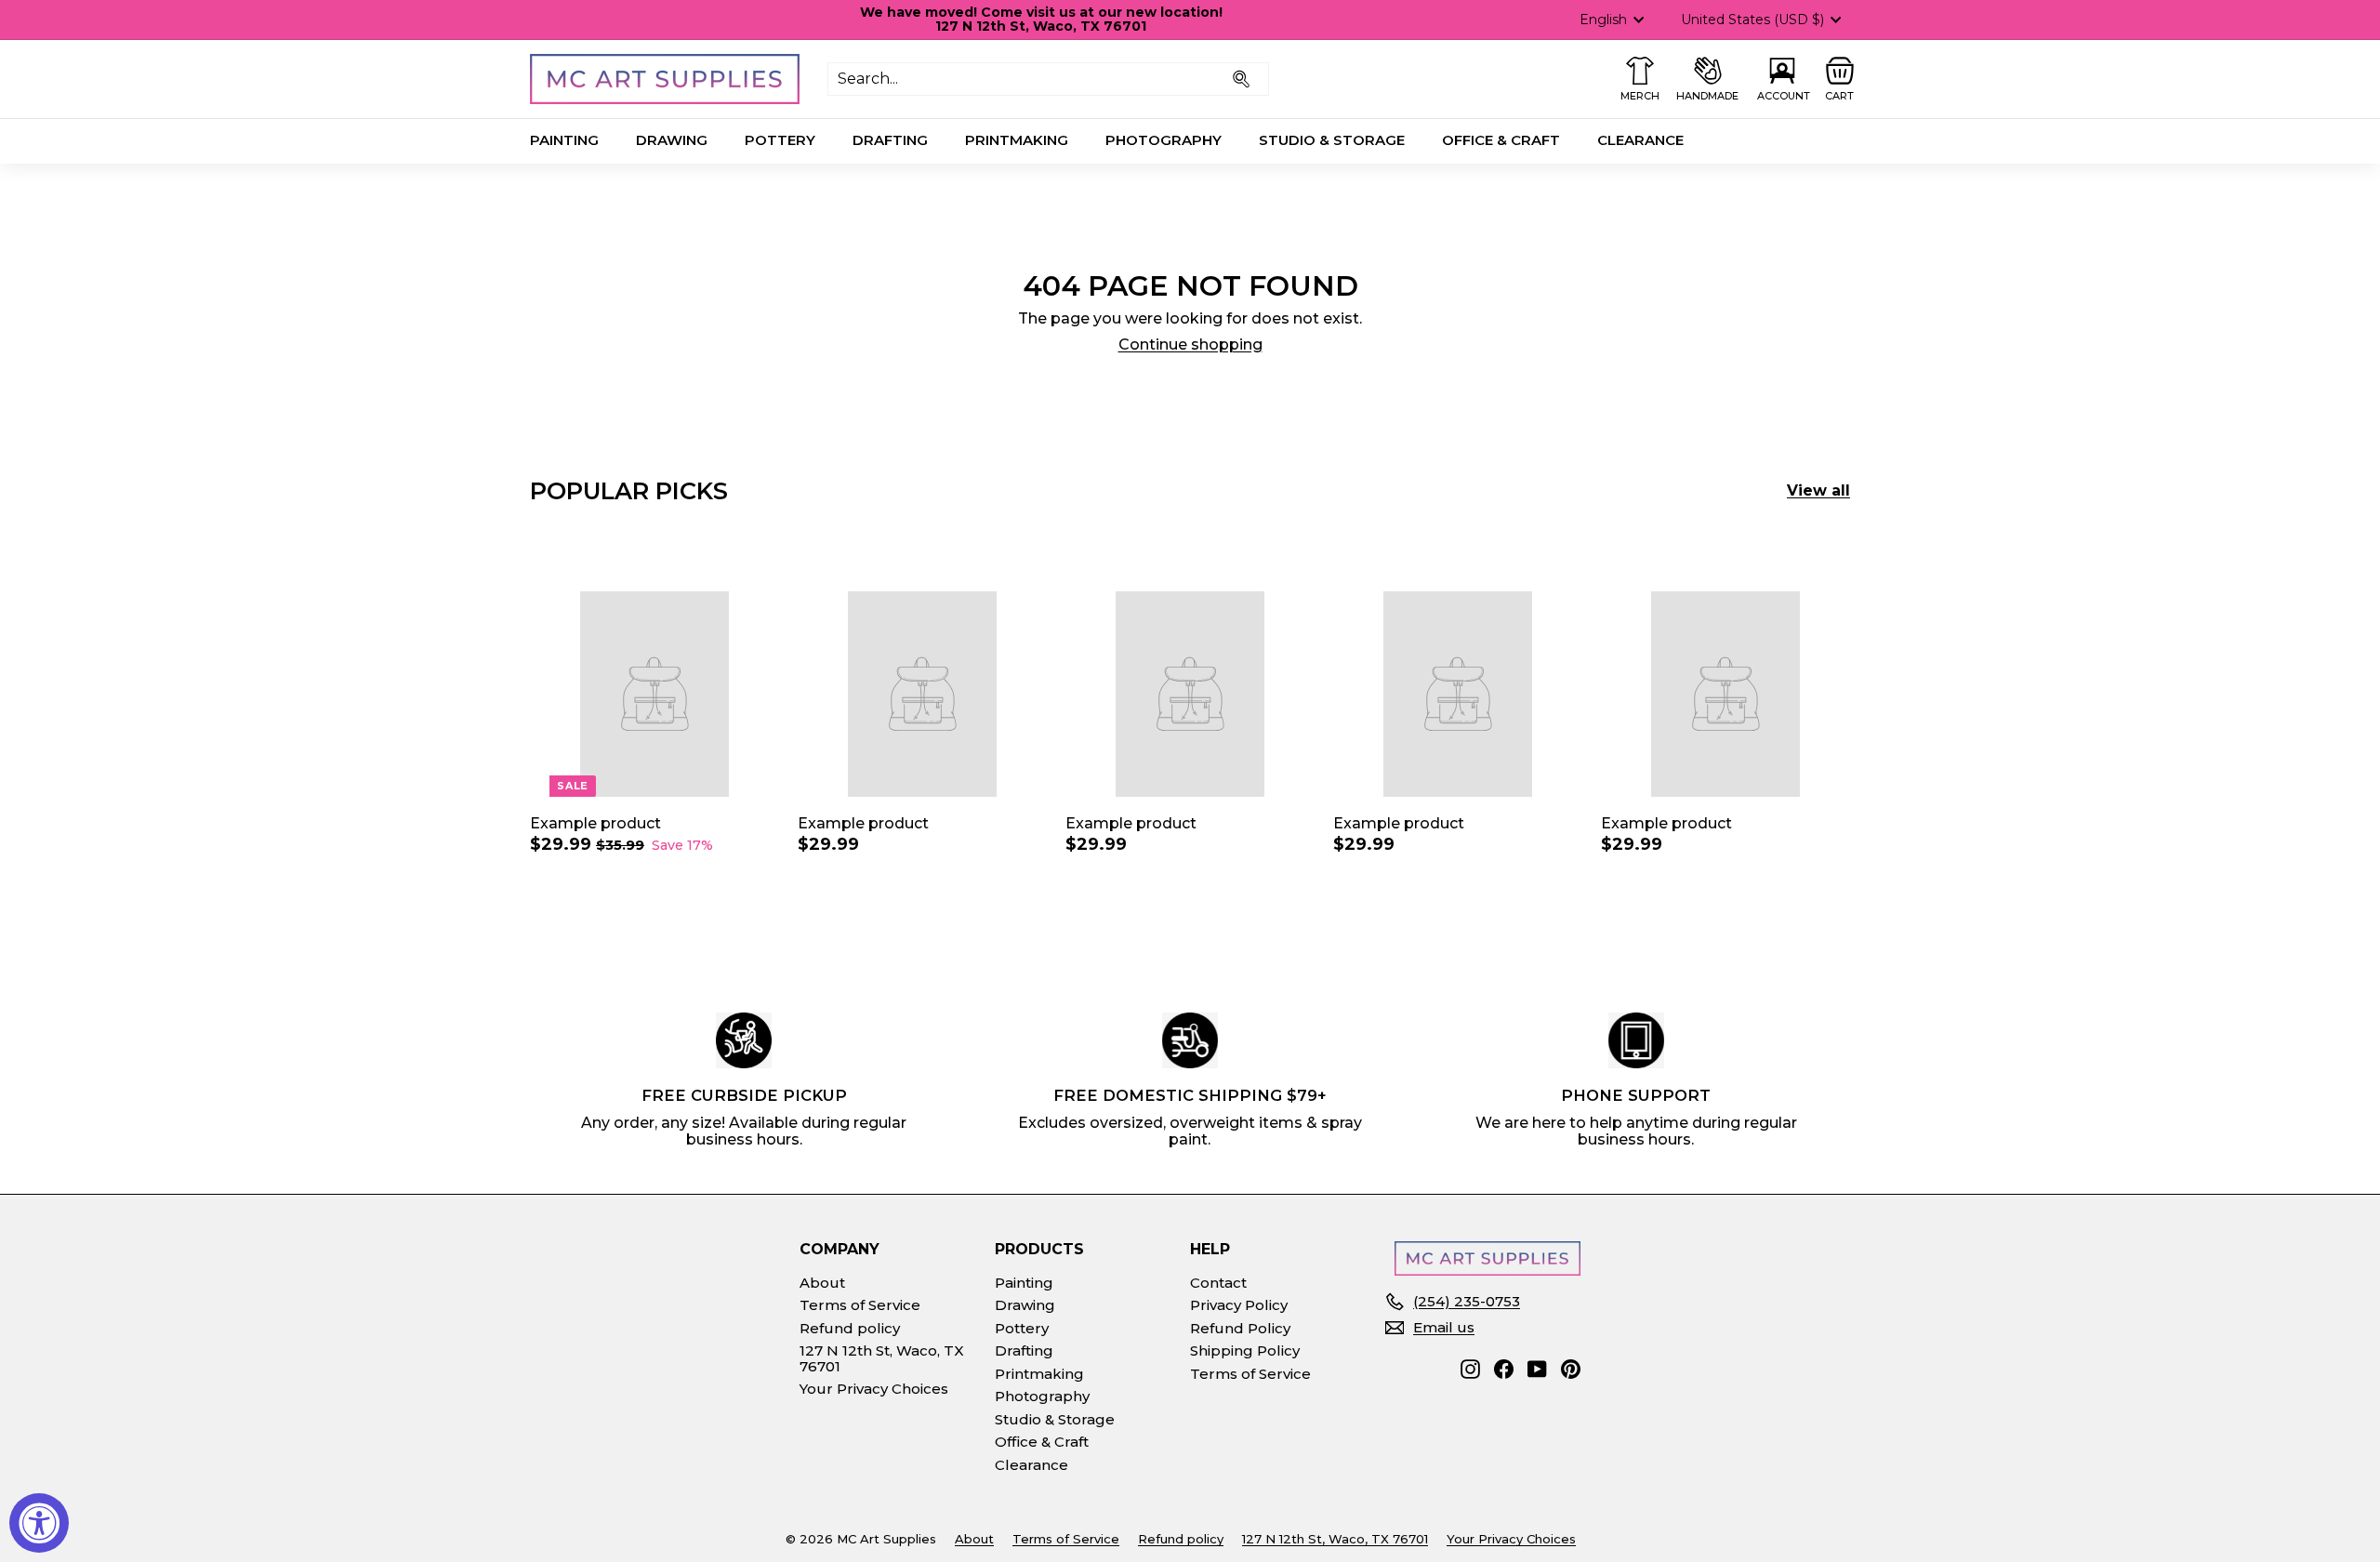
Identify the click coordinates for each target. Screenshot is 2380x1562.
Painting (564, 140)
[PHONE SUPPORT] (1636, 1040)
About (822, 1283)
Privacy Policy (1239, 1305)
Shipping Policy (1245, 1350)
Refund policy (850, 1328)
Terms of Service (860, 1305)
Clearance (1640, 140)
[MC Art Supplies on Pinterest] (1571, 1369)
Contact (1218, 1283)
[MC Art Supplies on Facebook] (1504, 1369)
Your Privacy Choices (874, 1389)
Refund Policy (1240, 1328)
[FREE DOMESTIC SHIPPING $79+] (1190, 1040)
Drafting (890, 140)
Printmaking (1017, 140)
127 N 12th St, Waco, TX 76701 (882, 1358)
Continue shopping (1190, 344)
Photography (1164, 140)
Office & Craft (1501, 140)
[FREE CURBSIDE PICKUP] (744, 1040)
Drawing (672, 140)
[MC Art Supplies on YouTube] (1537, 1369)
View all (1818, 491)
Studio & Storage (1332, 140)
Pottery (780, 140)
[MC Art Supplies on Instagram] (1470, 1369)
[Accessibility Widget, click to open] (39, 1523)
